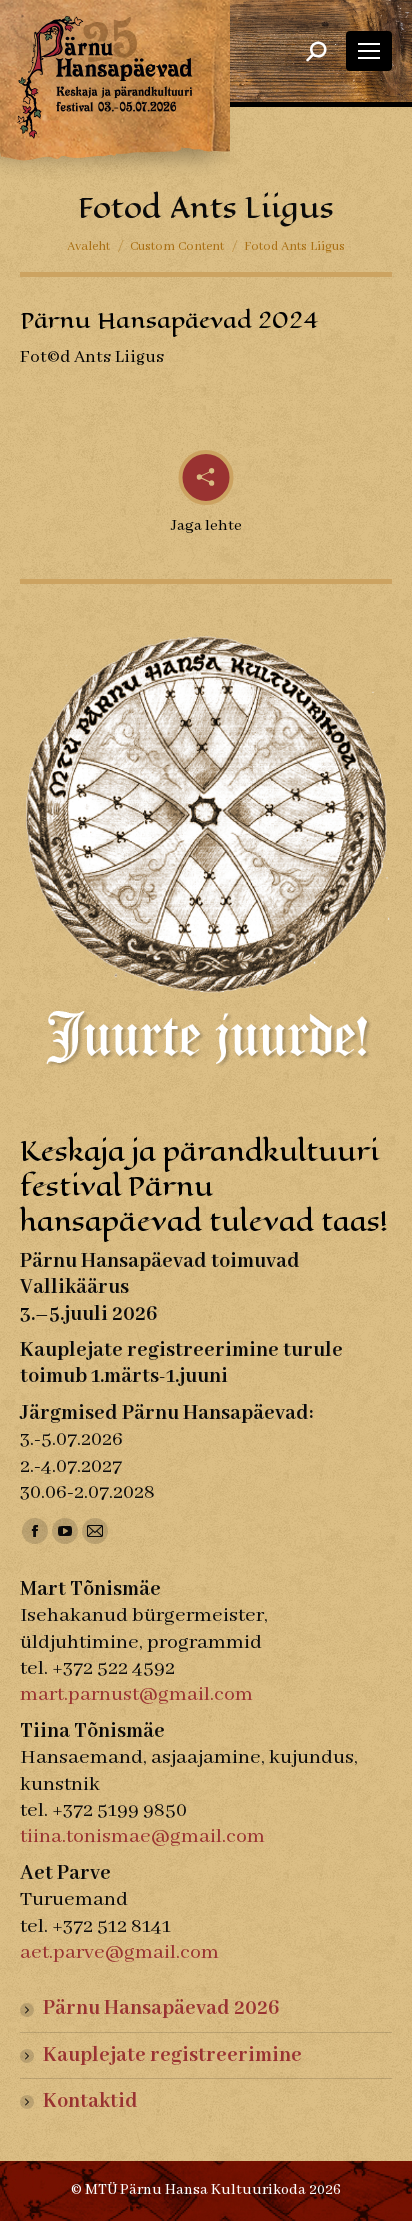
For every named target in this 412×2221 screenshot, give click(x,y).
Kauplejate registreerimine (172, 2055)
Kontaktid (90, 2101)
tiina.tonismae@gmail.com (142, 1836)
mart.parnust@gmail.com (136, 1694)
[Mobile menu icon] (369, 51)
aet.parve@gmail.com (119, 1952)
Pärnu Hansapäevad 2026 (161, 2008)
